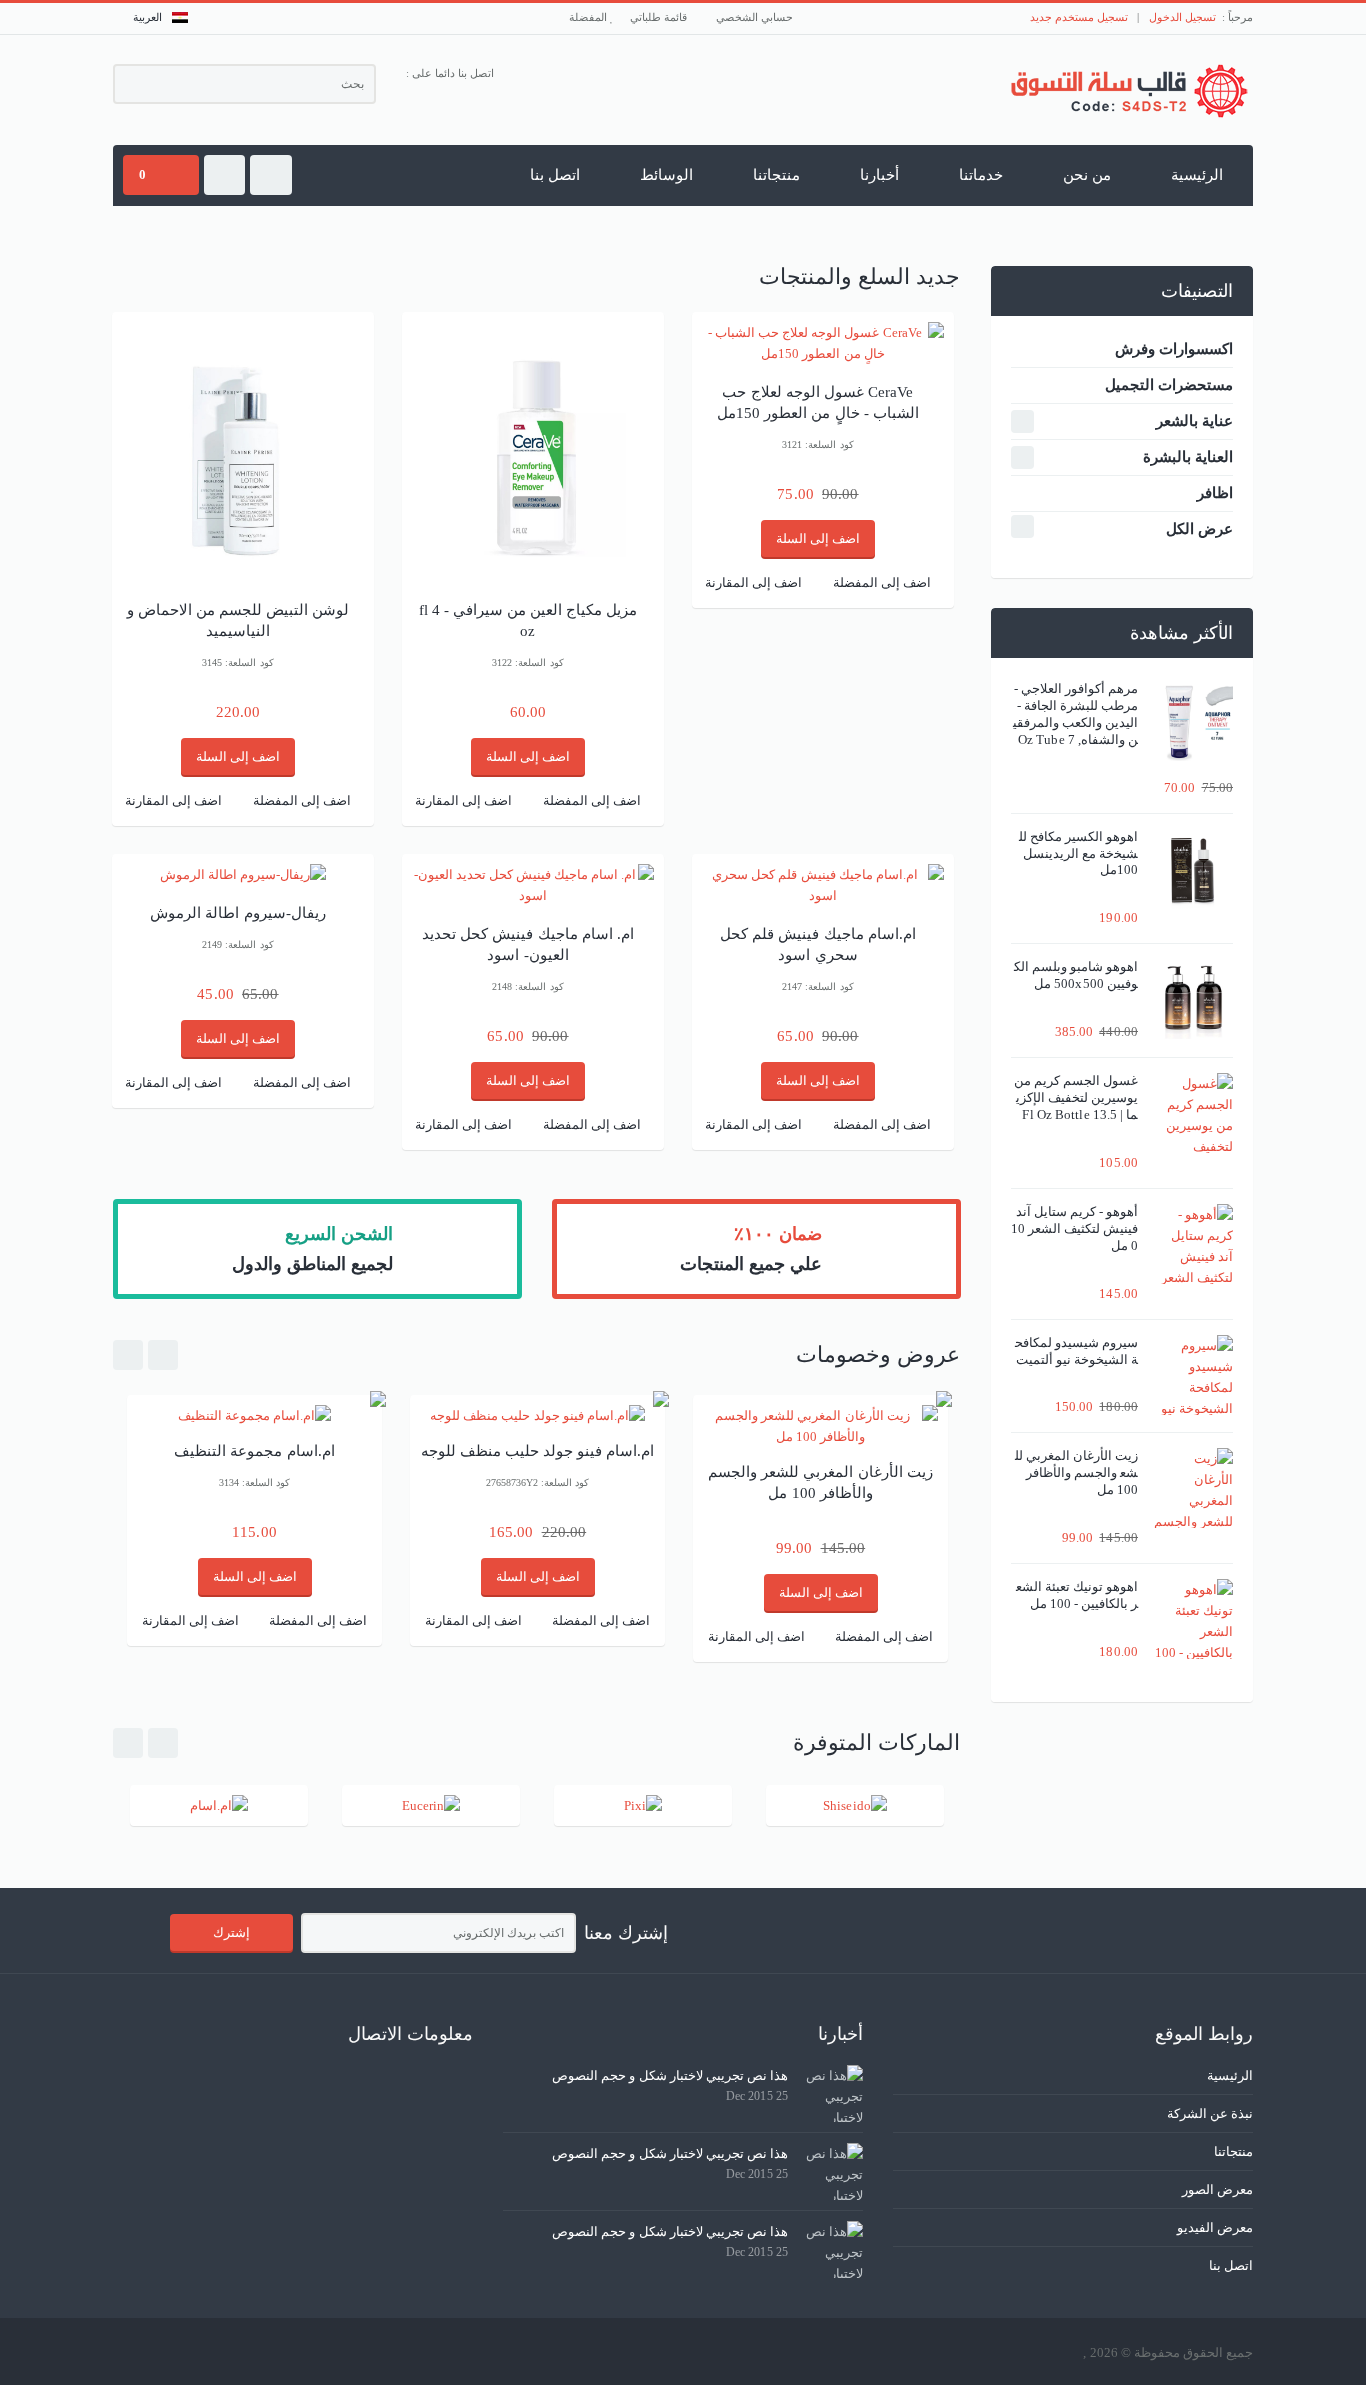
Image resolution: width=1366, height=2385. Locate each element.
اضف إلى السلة (238, 756)
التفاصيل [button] (243, 553)
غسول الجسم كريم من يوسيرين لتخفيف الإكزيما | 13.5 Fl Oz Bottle (1076, 1097)
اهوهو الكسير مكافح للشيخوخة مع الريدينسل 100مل (1078, 853)
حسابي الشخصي (756, 17)
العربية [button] (147, 17)
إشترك (231, 1932)
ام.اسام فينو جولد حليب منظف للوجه (538, 1451)
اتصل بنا (555, 175)
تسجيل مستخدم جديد (1079, 17)
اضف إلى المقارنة (173, 800)
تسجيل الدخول (1182, 17)
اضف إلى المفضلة (302, 800)
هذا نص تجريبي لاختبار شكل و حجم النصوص (670, 2075)
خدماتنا (981, 175)
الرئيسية (1197, 175)
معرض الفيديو (1215, 2227)
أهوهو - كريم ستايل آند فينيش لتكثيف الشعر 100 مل (1074, 1228)
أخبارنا (879, 175)
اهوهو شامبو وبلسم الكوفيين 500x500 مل (1076, 975)
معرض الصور (1217, 2189)
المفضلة (589, 17)
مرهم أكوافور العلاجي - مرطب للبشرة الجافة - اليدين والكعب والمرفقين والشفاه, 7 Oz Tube (1075, 714)
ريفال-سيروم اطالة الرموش (237, 913)
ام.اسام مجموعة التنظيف (254, 1451)
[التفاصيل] (243, 874)
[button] (270, 175)
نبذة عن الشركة (1210, 2113)
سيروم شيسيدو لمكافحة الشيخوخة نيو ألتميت (1076, 1351)
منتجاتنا (776, 175)
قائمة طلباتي (660, 17)
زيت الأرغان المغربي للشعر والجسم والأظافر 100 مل (1076, 1472)
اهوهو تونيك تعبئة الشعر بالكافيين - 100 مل (1077, 1595)
